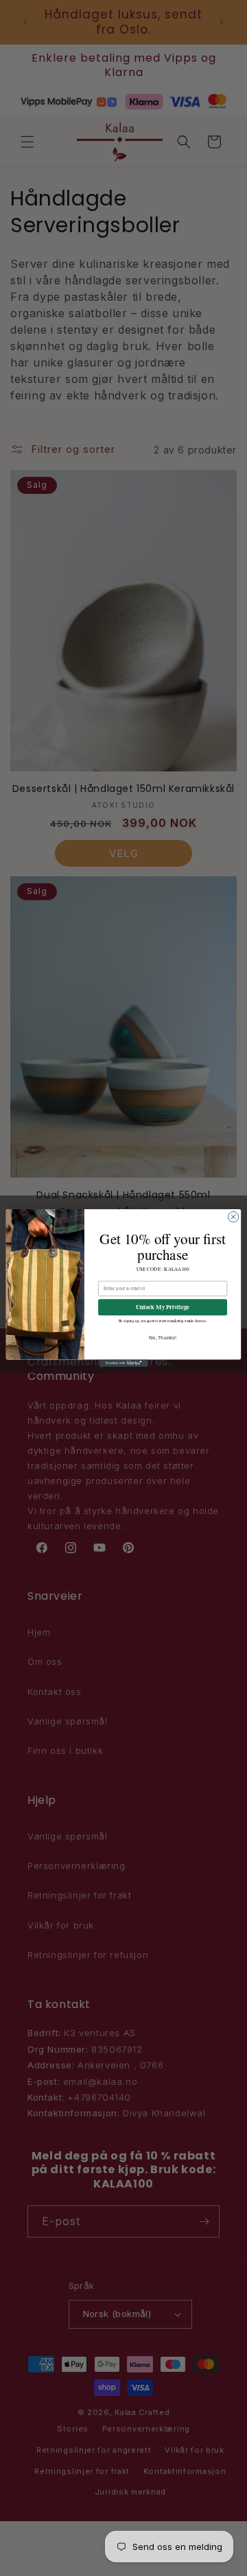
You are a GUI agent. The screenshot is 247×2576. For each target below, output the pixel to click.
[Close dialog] (233, 1216)
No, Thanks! (163, 1338)
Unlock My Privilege (163, 1307)
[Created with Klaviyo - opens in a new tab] (123, 1363)
